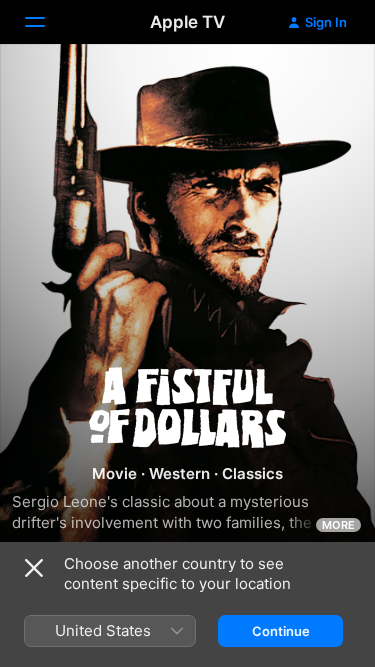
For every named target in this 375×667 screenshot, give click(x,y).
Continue (281, 631)
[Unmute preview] (321, 83)
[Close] (34, 568)
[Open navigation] (47, 22)
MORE (338, 525)
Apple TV (187, 22)
